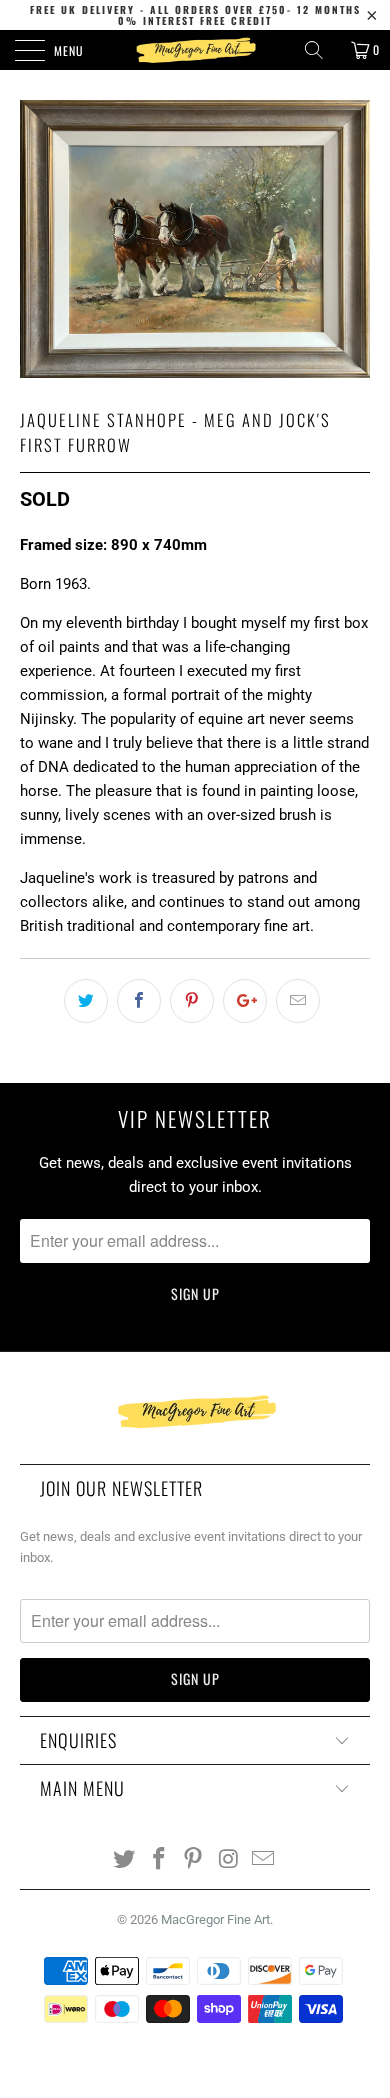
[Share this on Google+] (245, 1001)
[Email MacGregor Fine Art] (264, 1860)
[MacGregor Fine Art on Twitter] (125, 1860)
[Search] (321, 50)
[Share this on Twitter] (86, 1001)
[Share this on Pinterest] (192, 1001)
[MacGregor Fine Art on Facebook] (159, 1860)
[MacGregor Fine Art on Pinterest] (194, 1860)
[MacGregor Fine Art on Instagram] (229, 1860)
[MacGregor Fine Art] (195, 50)
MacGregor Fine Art (215, 1919)
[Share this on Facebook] (139, 1001)
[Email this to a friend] (298, 1001)
